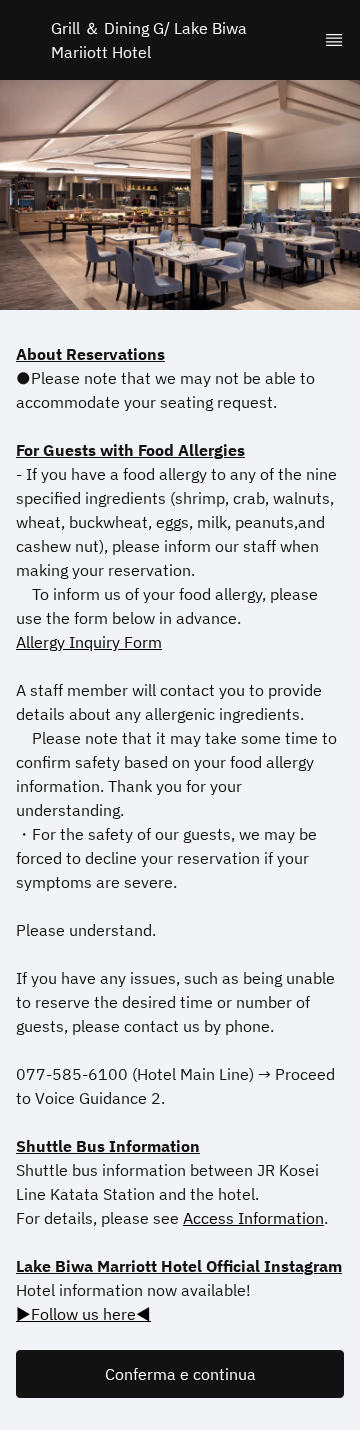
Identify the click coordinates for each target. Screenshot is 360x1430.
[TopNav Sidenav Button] (334, 40)
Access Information (253, 1218)
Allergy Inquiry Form (89, 642)
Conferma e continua (180, 1374)
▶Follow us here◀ (83, 1314)
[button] (180, 1374)
